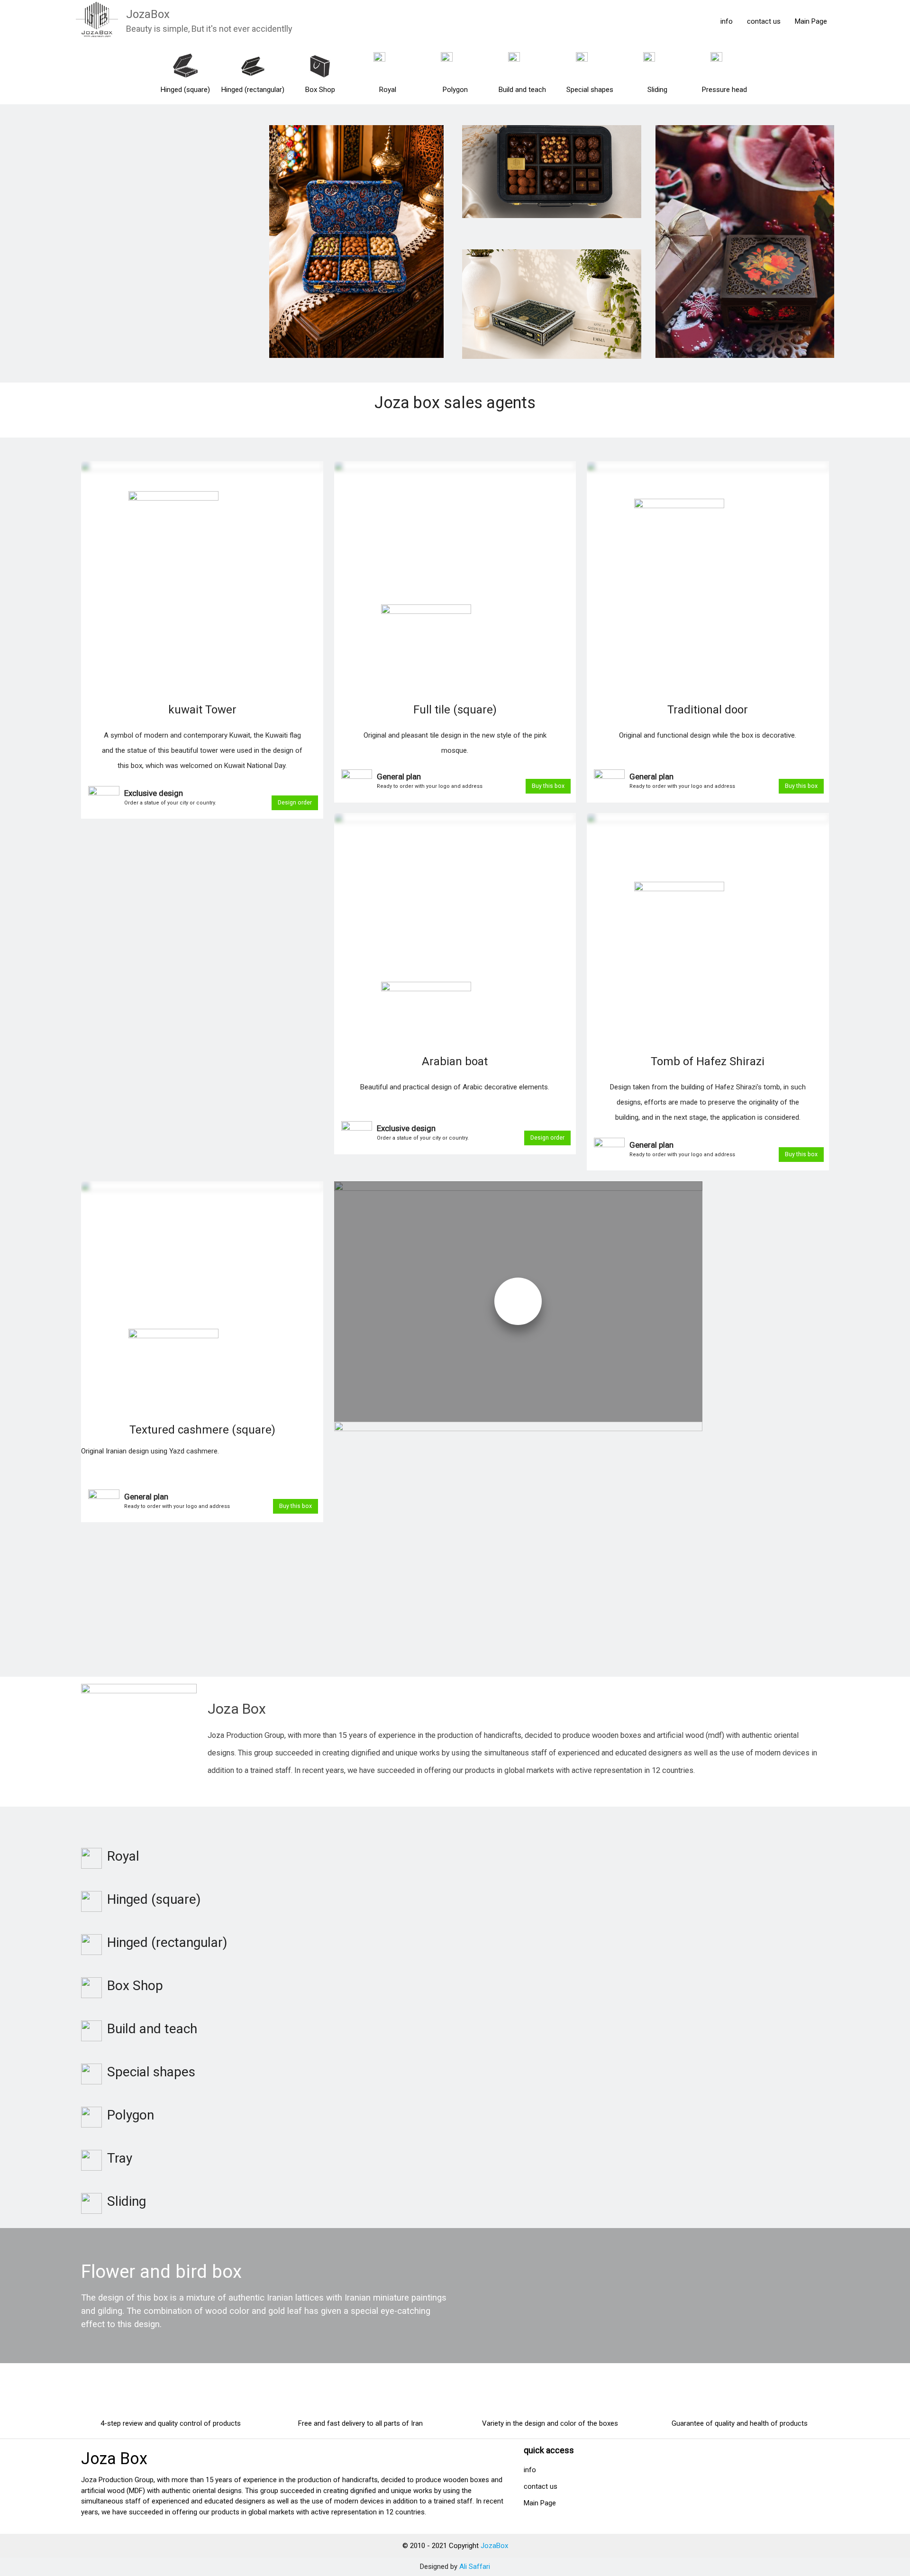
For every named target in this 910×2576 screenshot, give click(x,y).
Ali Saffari (475, 2567)
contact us (764, 21)
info (727, 21)
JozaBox (148, 14)
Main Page (811, 21)
